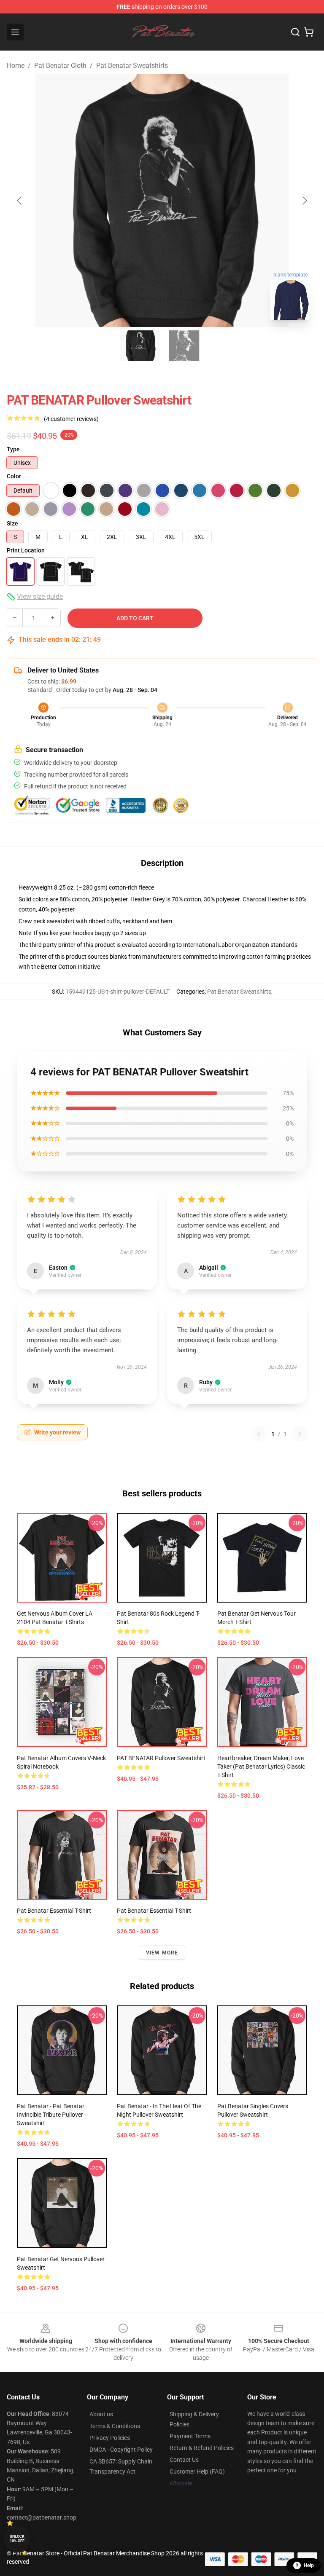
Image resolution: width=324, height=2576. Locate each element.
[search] (295, 32)
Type (13, 449)
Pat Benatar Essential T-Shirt (54, 1911)
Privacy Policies (110, 2438)
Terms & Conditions (115, 2426)
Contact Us (184, 2460)
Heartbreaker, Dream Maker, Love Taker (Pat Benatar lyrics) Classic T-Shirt (261, 1766)
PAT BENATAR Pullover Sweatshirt (161, 1758)
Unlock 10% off (17, 2539)
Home (16, 66)
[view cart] (309, 32)
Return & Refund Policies (202, 2448)
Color (14, 476)
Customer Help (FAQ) (197, 2471)
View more (162, 1953)
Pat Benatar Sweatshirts (132, 66)
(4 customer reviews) (71, 419)
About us (101, 2414)
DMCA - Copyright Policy (121, 2450)
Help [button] (309, 2565)
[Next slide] (304, 201)
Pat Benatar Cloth (60, 66)
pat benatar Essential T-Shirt (154, 1911)
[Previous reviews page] (259, 1434)
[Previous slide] (20, 201)
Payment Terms (190, 2436)
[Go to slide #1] (140, 346)
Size (12, 523)
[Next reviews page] (300, 1434)
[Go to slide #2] (184, 346)
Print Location (26, 550)
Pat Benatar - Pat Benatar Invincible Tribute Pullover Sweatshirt (51, 2115)
